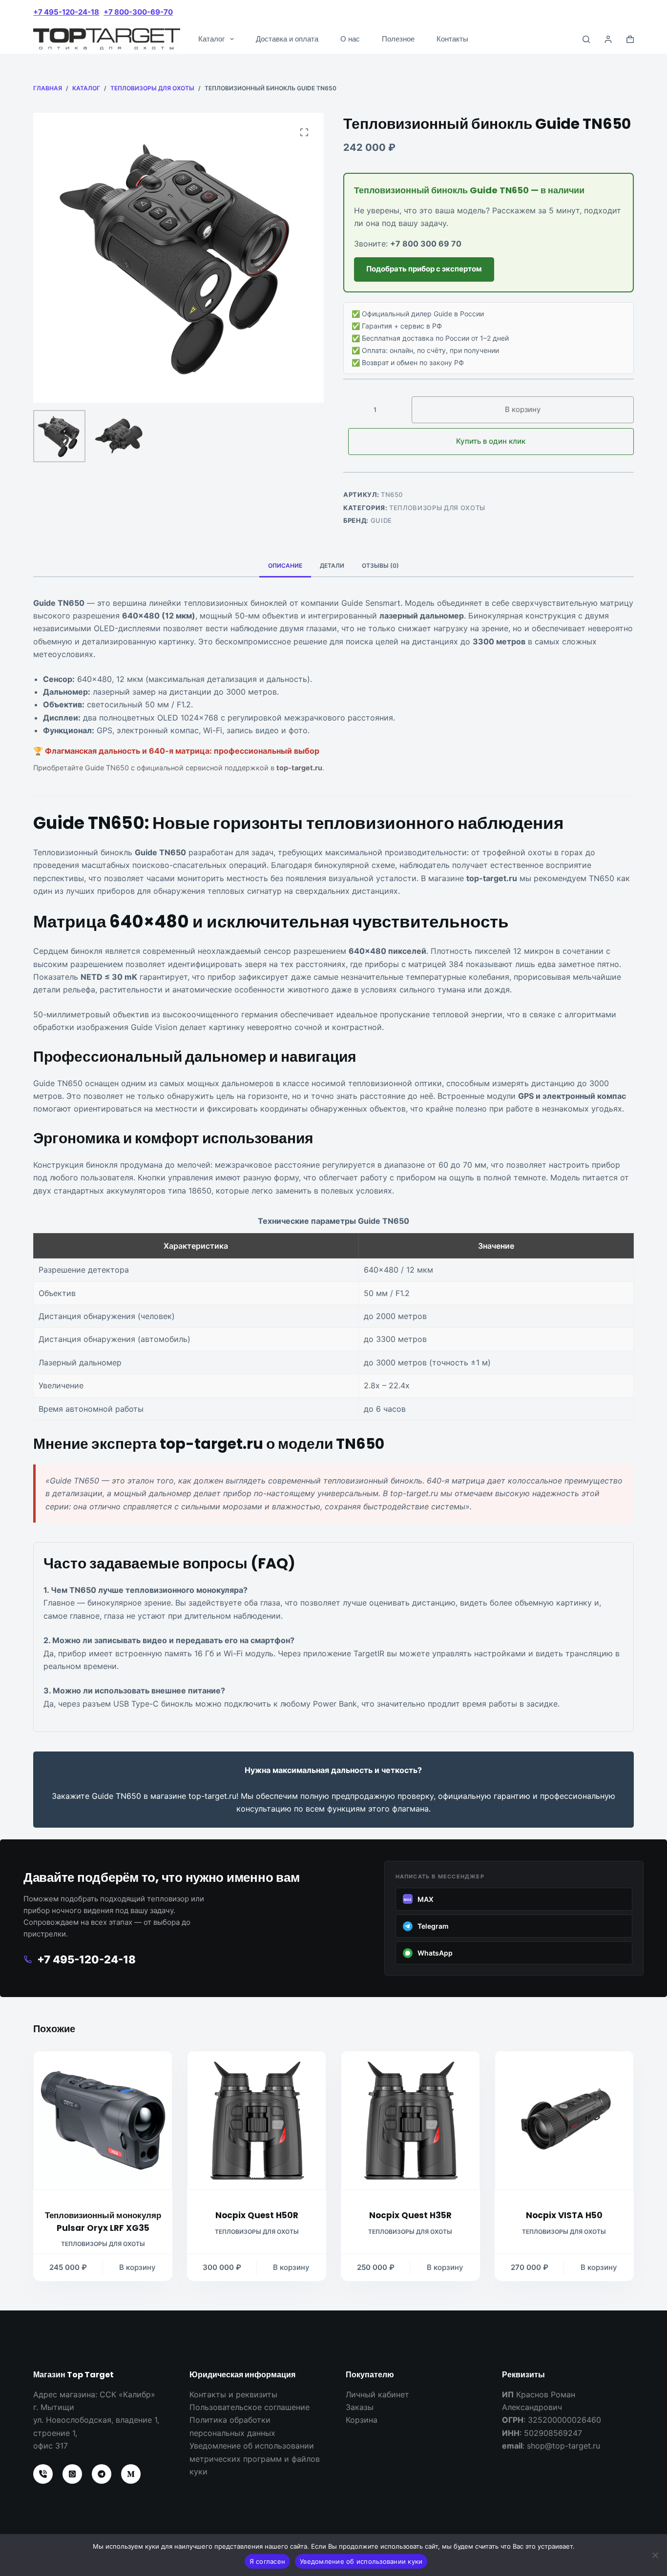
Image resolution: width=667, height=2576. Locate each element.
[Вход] (608, 39)
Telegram (433, 1926)
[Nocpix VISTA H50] (564, 2120)
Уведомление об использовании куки (361, 2561)
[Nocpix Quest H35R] (410, 2120)
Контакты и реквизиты (233, 2394)
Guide (381, 520)
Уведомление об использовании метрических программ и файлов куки (255, 2459)
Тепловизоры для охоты (437, 508)
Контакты (452, 39)
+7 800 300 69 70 (426, 244)
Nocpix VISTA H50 (564, 2215)
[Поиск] (586, 39)
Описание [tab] (285, 566)
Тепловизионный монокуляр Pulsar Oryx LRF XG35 (103, 2222)
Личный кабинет (377, 2394)
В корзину (523, 409)
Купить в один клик (491, 441)
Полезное (398, 39)
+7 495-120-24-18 (66, 12)
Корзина (362, 2420)
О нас (350, 39)
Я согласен (268, 2561)
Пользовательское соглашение (250, 2407)
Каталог (211, 39)
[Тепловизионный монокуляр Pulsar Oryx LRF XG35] (103, 2120)
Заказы (360, 2407)
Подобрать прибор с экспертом (424, 269)
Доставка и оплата (287, 39)
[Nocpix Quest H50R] (257, 2120)
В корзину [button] (137, 2267)
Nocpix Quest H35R (410, 2215)
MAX (419, 1899)
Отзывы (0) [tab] (380, 566)
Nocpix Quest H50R (257, 2215)
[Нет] (655, 2555)
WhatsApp (435, 1953)
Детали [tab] (332, 566)
